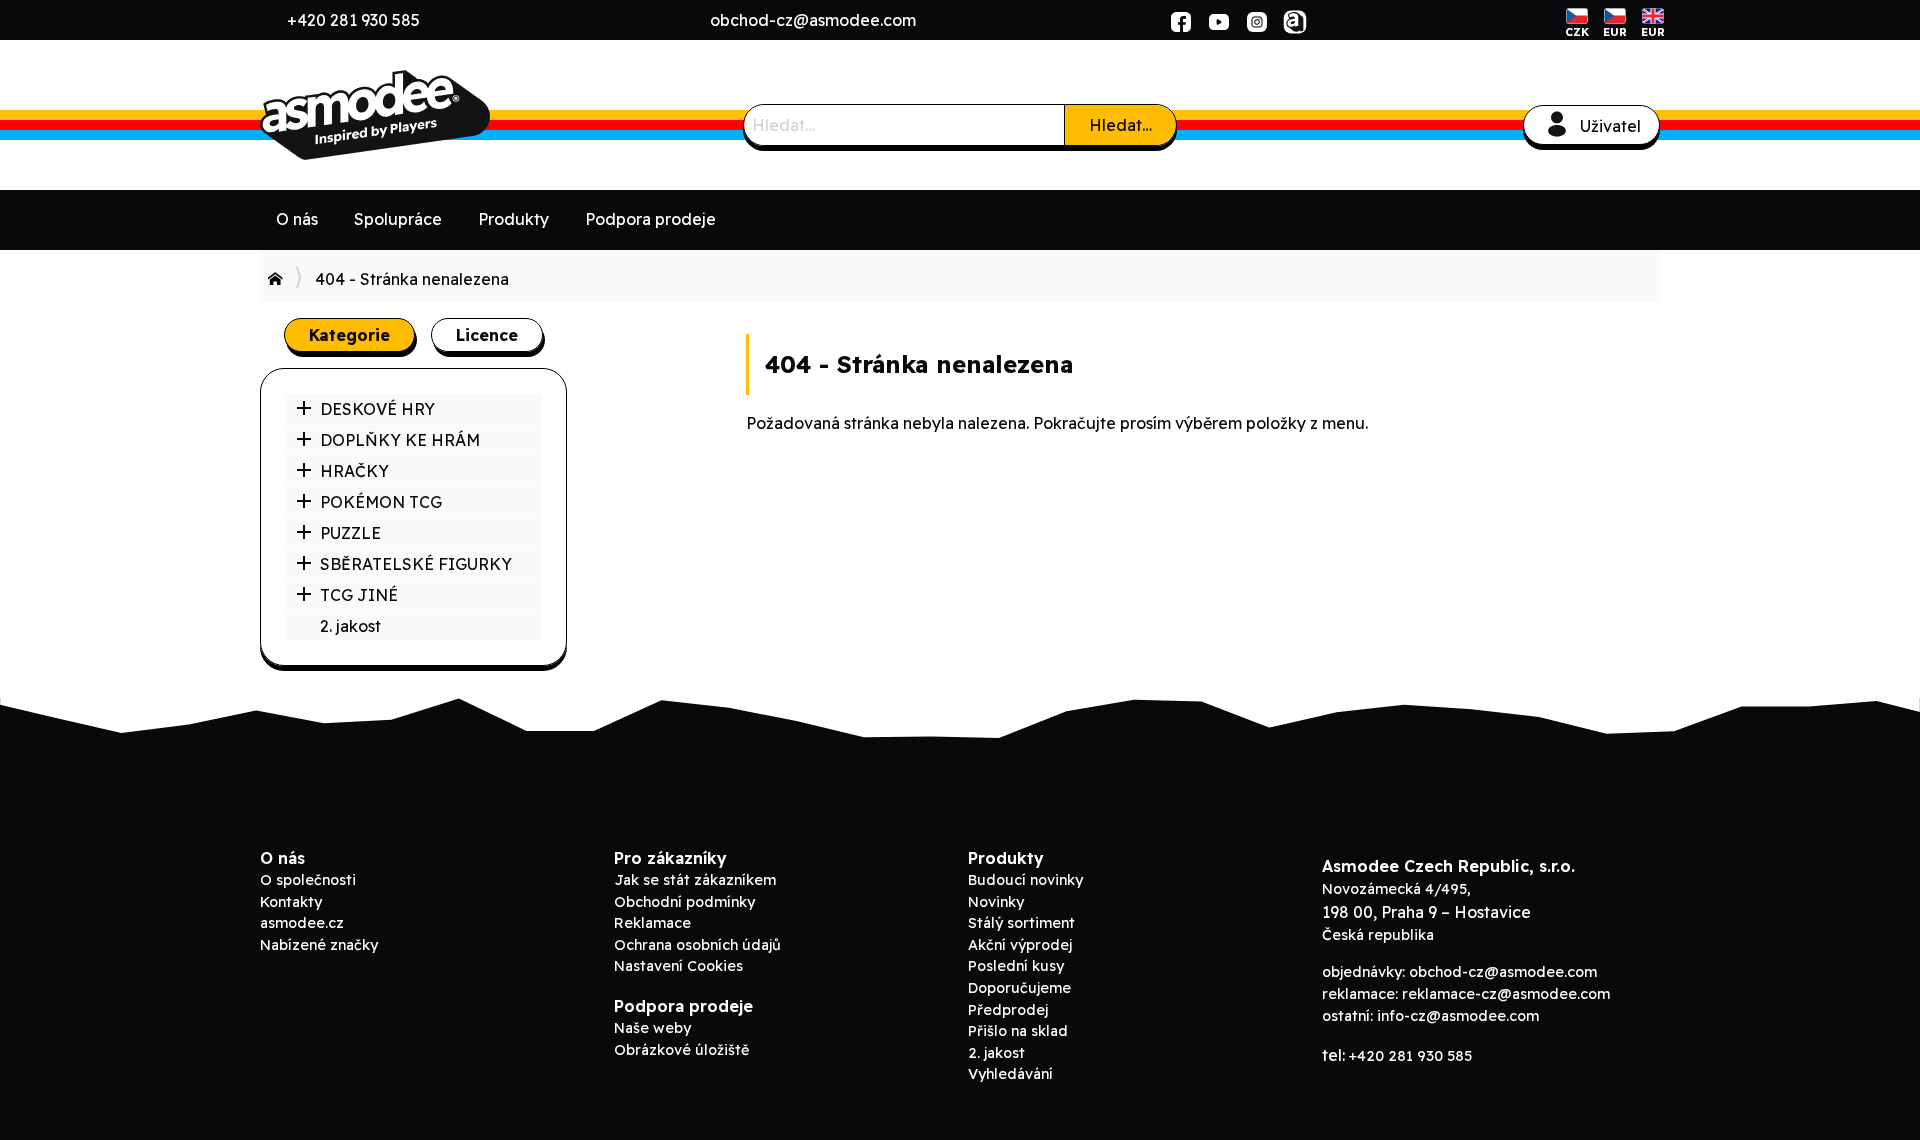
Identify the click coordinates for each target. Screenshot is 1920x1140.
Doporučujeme (1019, 988)
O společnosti (308, 880)
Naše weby (652, 1028)
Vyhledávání (1010, 1074)
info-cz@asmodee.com (1458, 1016)
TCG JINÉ (359, 595)
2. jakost (350, 626)
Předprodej (1008, 1010)
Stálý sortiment (1021, 923)
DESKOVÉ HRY (377, 409)
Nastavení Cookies (678, 966)
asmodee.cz (302, 923)
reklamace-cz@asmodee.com (1506, 994)
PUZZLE (350, 533)
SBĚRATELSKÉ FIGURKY (416, 564)
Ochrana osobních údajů (697, 945)
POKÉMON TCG (381, 502)
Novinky (996, 902)
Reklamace (652, 923)
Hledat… (1120, 125)
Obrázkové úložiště (681, 1050)
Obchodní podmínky (684, 902)
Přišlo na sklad (1018, 1031)
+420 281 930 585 (353, 20)
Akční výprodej (1020, 945)
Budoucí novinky (1025, 880)
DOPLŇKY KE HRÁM (400, 440)
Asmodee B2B (410, 115)
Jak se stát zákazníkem (695, 880)
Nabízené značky (319, 945)
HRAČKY (354, 471)
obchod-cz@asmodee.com (813, 20)
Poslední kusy (1016, 966)
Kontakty (291, 902)
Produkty (513, 219)
